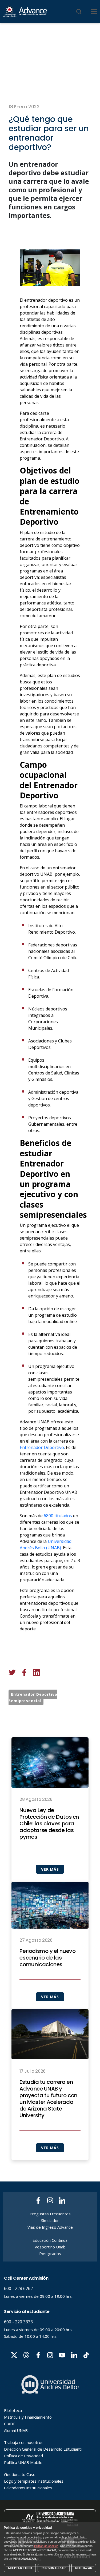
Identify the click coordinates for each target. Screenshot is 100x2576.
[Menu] (94, 11)
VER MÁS (50, 1869)
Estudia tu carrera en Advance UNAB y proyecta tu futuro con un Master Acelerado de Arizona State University (48, 2099)
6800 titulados (58, 1516)
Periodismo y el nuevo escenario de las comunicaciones (47, 1958)
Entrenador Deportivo (42, 1447)
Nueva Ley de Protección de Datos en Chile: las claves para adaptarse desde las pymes (49, 1824)
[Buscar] (79, 11)
